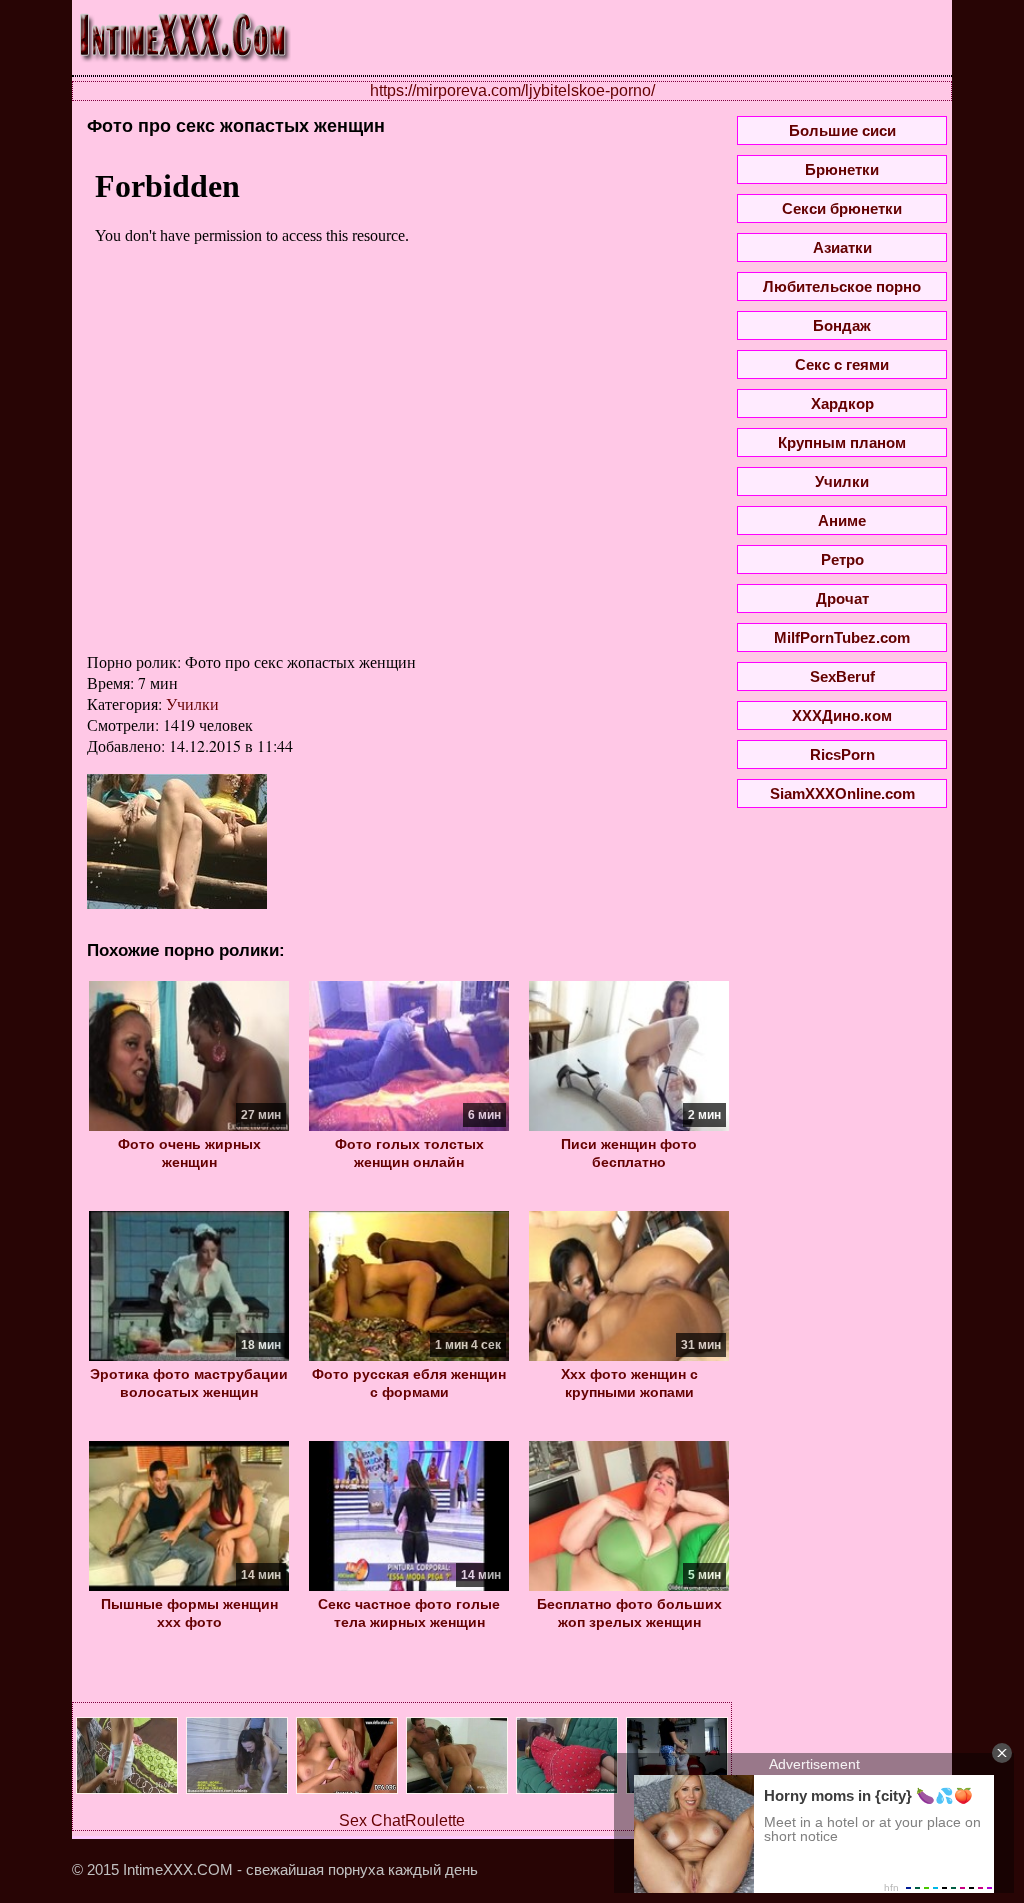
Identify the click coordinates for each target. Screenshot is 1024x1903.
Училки (192, 703)
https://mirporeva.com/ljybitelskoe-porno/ (512, 90)
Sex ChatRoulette (402, 1820)
